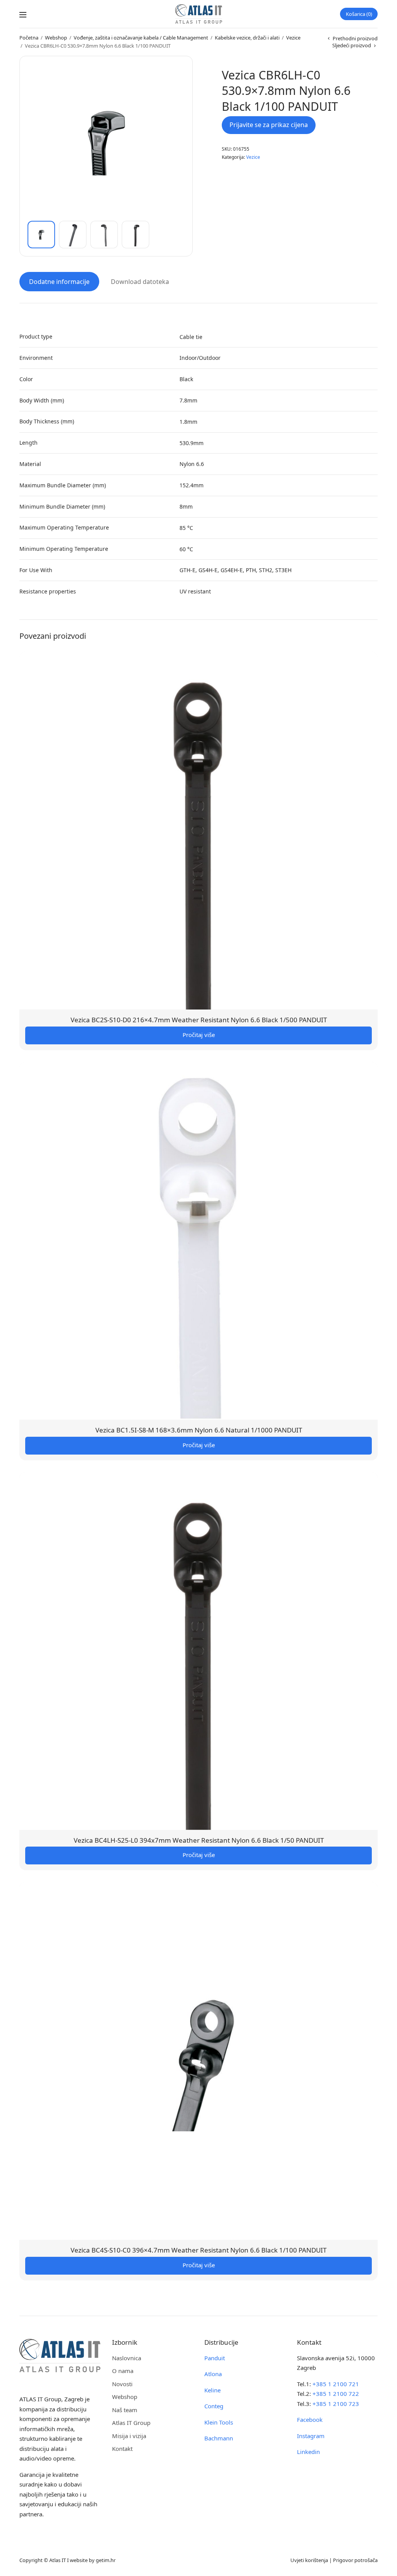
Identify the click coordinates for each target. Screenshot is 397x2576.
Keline (212, 2390)
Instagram (311, 2436)
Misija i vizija (129, 2436)
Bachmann (219, 2438)
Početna (29, 38)
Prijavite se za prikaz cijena (269, 125)
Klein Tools (219, 2422)
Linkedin (308, 2452)
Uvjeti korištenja (309, 2560)
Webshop (56, 38)
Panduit (215, 2358)
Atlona (213, 2374)
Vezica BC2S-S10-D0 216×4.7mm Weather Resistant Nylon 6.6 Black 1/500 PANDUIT (199, 1020)
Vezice (293, 38)
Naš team (125, 2410)
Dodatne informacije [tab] (59, 282)
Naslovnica (127, 2358)
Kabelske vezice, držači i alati (247, 38)
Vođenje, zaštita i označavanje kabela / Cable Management (141, 38)
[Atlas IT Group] (199, 14)
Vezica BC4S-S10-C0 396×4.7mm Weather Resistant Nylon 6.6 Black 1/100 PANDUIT (198, 2250)
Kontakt (122, 2449)
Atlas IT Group (131, 2423)
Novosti (122, 2384)
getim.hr (106, 2560)
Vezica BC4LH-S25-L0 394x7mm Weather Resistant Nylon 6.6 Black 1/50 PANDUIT (199, 1840)
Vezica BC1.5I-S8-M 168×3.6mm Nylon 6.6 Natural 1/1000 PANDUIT (199, 1430)
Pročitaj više (199, 1035)
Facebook (310, 2420)
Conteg (214, 2406)
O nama (123, 2371)
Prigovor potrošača (355, 2560)
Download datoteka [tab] (140, 282)
